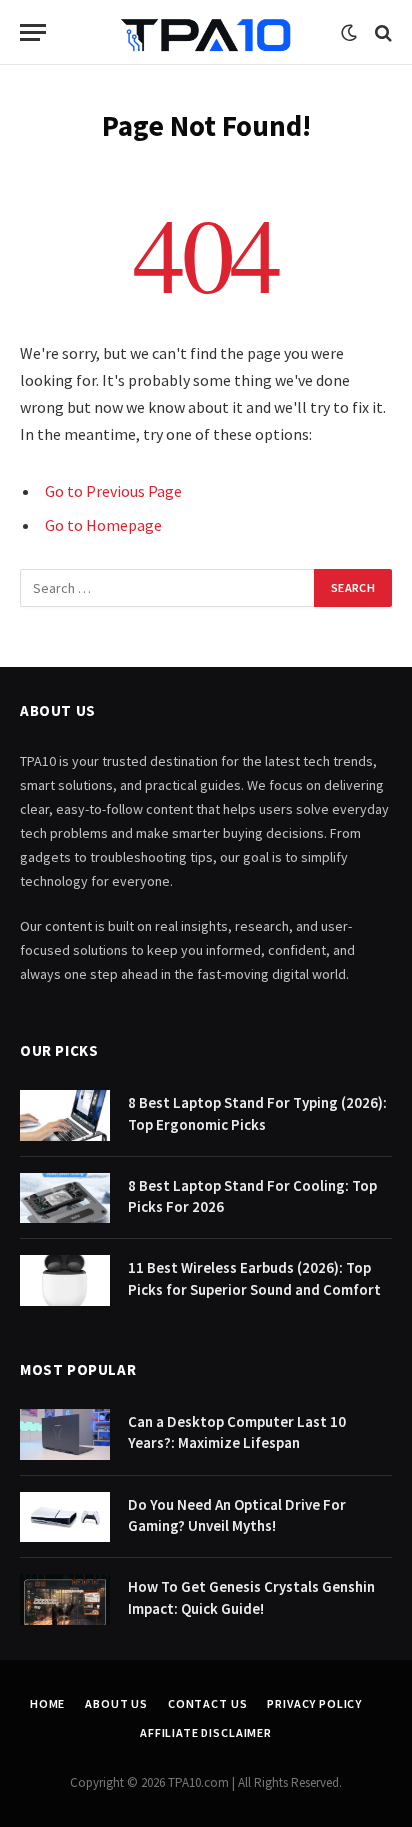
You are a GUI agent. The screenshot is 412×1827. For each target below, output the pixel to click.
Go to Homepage (103, 525)
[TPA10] (205, 32)
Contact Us (207, 1703)
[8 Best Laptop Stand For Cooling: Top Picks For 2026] (65, 1198)
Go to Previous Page (113, 491)
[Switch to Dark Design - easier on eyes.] (349, 33)
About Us (116, 1703)
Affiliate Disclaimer (206, 1732)
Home (47, 1703)
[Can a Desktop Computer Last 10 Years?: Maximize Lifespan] (65, 1434)
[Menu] (33, 32)
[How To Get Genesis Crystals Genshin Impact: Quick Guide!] (65, 1599)
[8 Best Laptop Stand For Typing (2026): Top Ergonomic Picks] (65, 1115)
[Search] (381, 32)
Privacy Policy (314, 1703)
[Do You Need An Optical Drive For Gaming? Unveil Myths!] (65, 1517)
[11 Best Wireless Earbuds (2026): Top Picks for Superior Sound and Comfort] (65, 1280)
